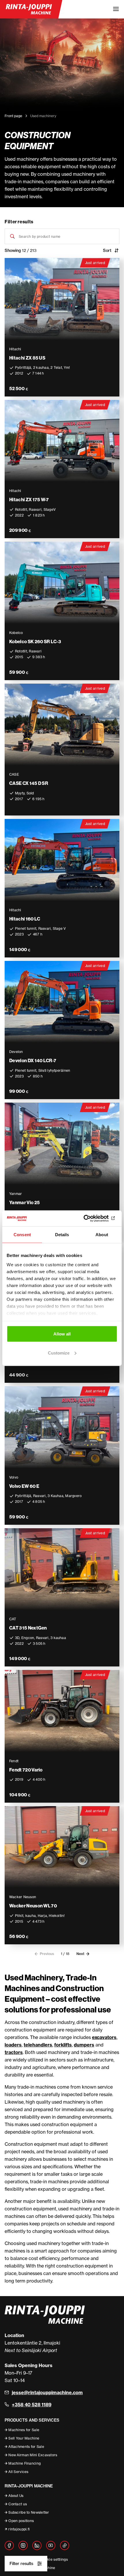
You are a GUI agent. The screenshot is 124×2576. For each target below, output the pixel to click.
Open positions (21, 2521)
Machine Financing (25, 2463)
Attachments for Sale (26, 2447)
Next (80, 1954)
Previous (47, 1954)
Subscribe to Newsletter (29, 2512)
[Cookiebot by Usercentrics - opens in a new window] (92, 1218)
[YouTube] (51, 2545)
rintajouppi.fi (19, 2529)
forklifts (63, 2045)
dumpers (84, 2045)
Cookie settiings (54, 2559)
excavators (104, 2037)
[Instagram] (23, 2545)
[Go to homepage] (29, 9)
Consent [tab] (22, 1235)
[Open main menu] (116, 9)
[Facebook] (9, 2545)
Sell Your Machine (24, 2438)
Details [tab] (62, 1235)
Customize (59, 1353)
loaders (13, 2045)
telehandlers (38, 2045)
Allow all (62, 1334)
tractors (14, 2052)
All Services (18, 2472)
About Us (16, 2496)
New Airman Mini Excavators (33, 2455)
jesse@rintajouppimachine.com (47, 2392)
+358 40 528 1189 (32, 2405)
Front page (13, 116)
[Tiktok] (65, 2545)
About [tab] (102, 1235)
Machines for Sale (24, 2430)
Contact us (18, 2504)
